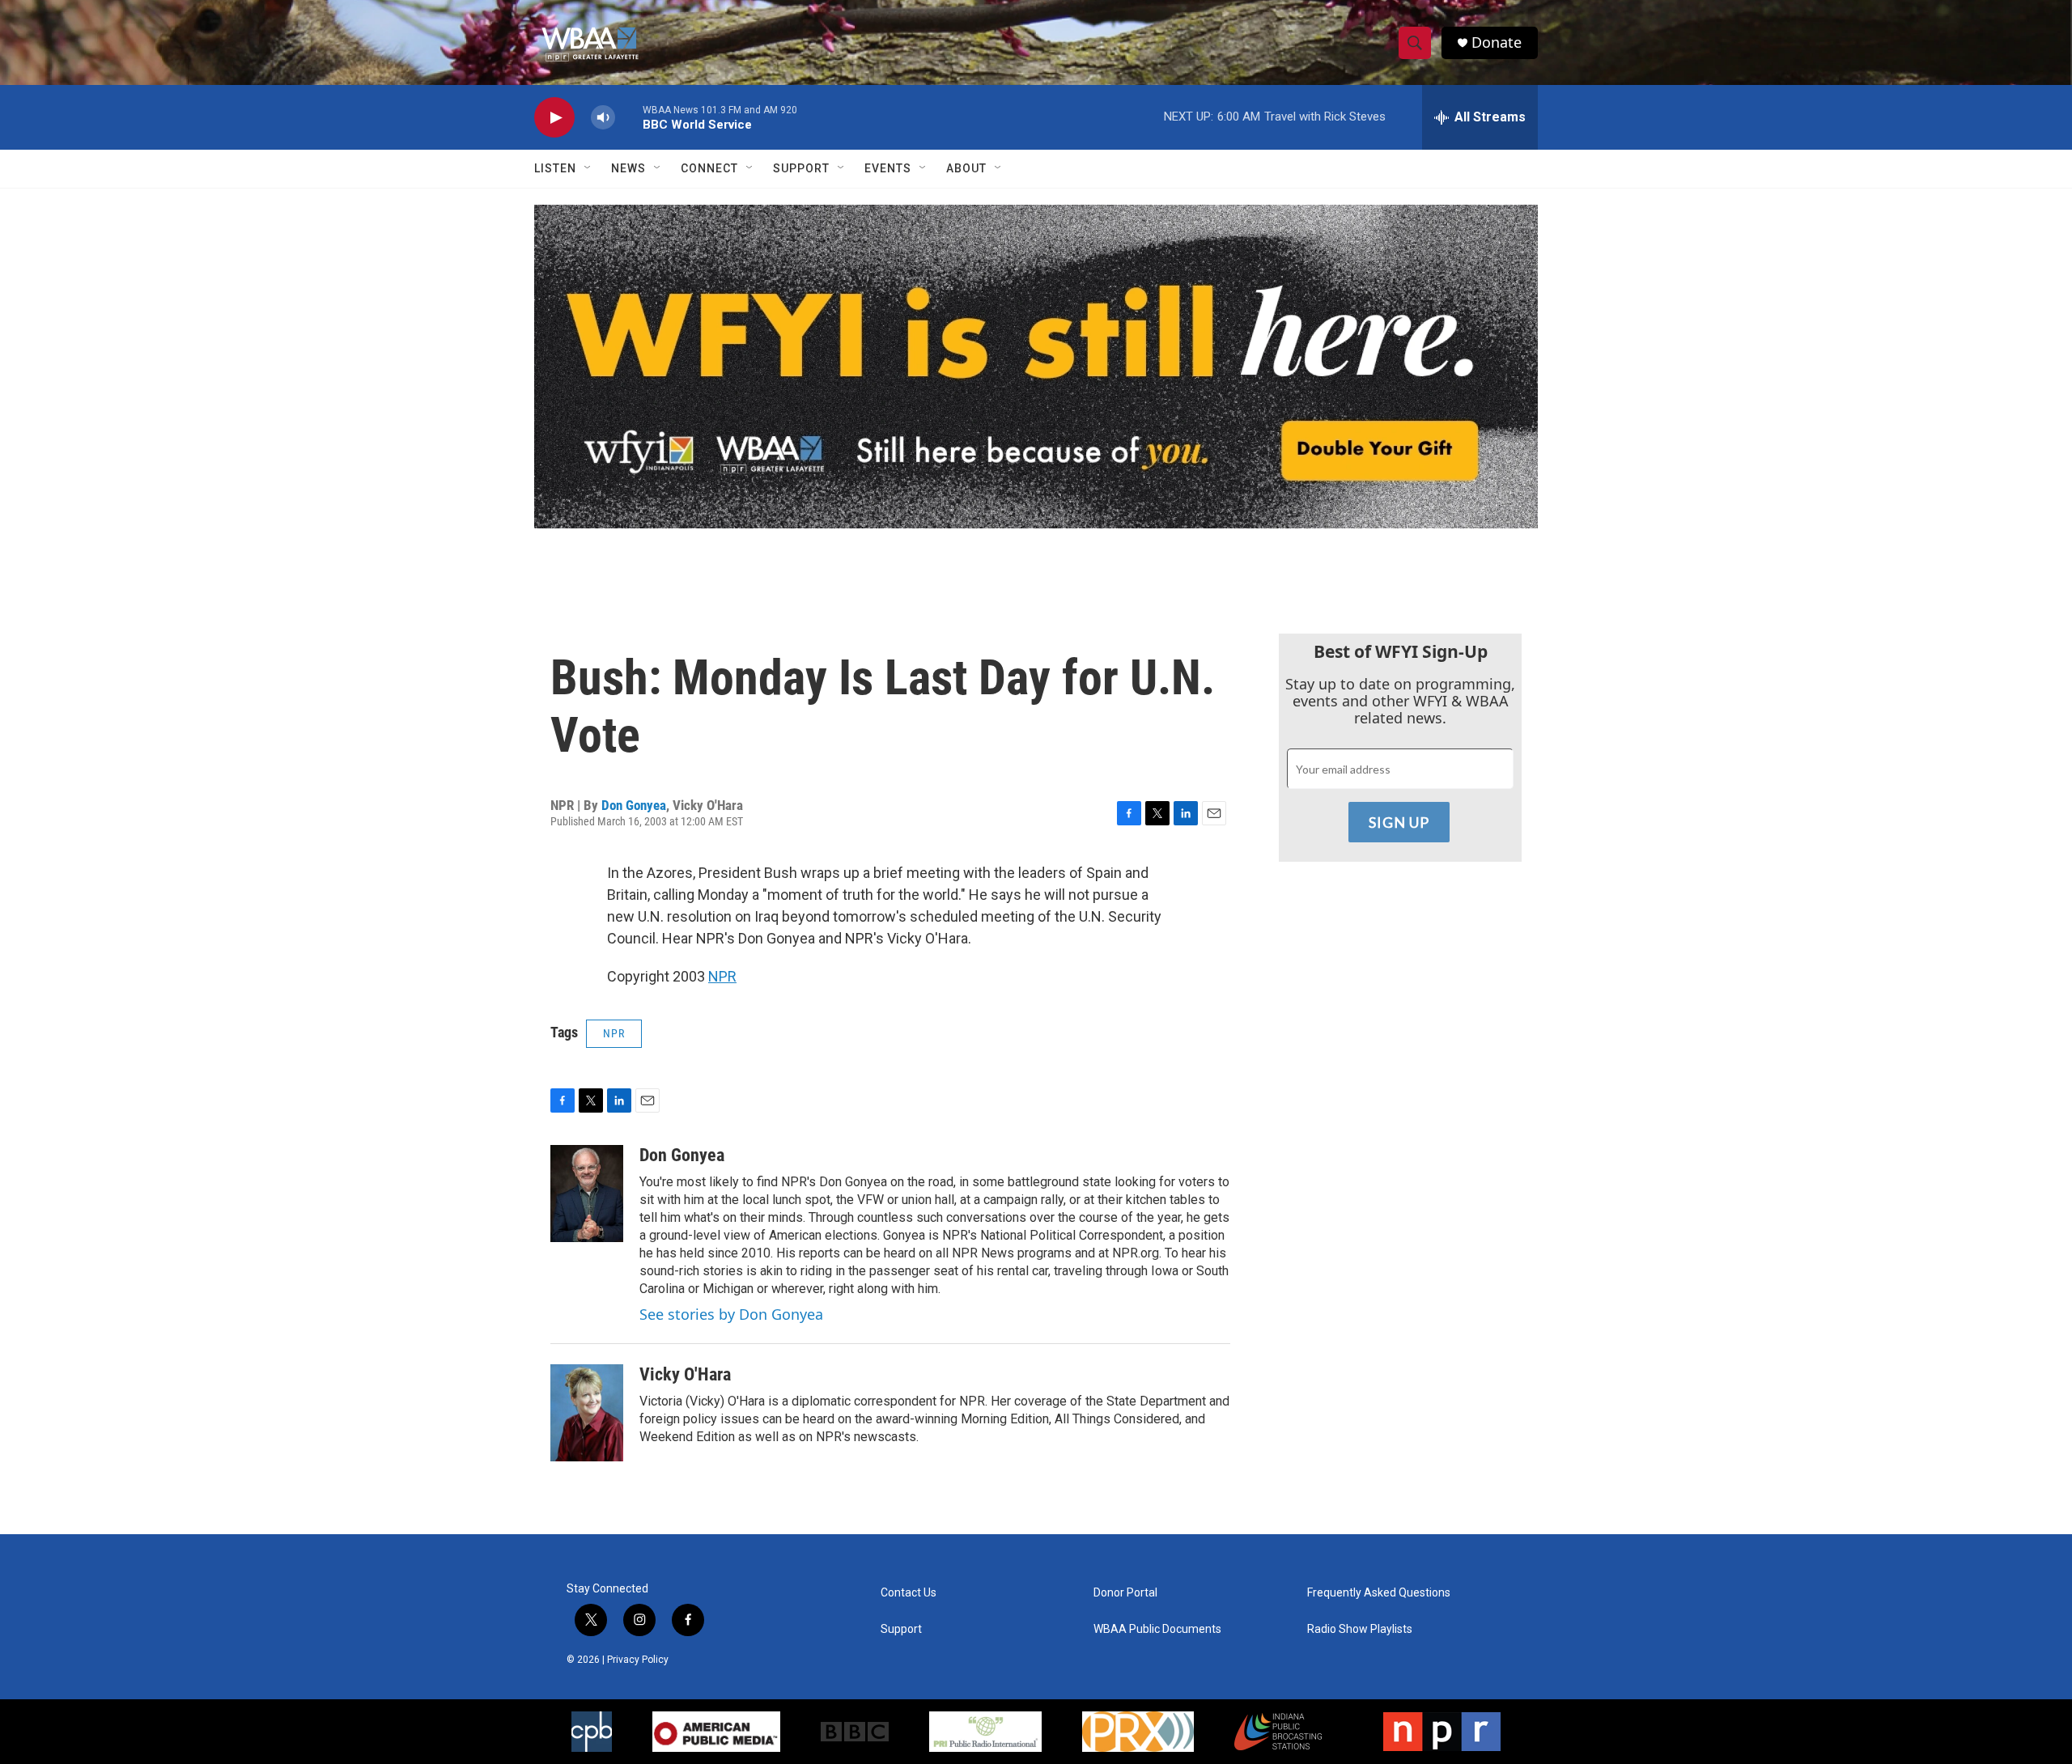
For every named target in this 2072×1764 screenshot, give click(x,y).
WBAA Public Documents (1157, 1629)
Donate (1497, 42)
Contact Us (909, 1593)
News (628, 168)
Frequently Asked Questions (1379, 1593)
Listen (555, 168)
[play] (554, 118)
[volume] (603, 118)
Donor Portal (1125, 1593)
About (966, 168)
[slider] (629, 117)
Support (801, 168)
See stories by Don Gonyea (731, 1314)
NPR (722, 976)
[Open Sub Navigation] (588, 168)
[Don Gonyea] (587, 1194)
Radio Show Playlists (1360, 1629)
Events (888, 168)
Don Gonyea (634, 805)
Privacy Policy (638, 1660)
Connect (709, 168)
